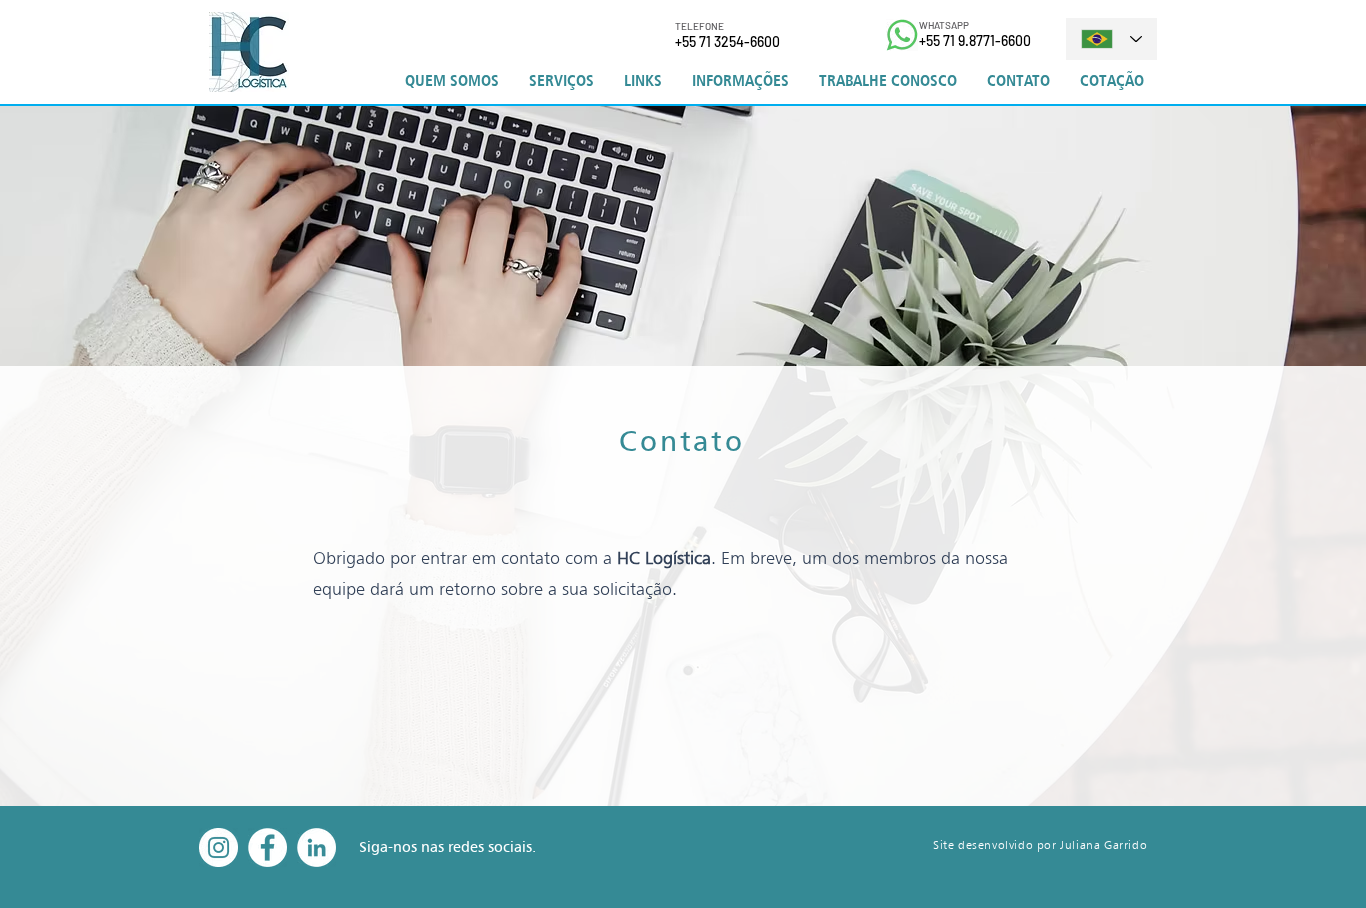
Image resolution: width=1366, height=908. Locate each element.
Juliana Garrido (1103, 844)
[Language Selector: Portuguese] (1111, 39)
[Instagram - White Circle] (218, 847)
